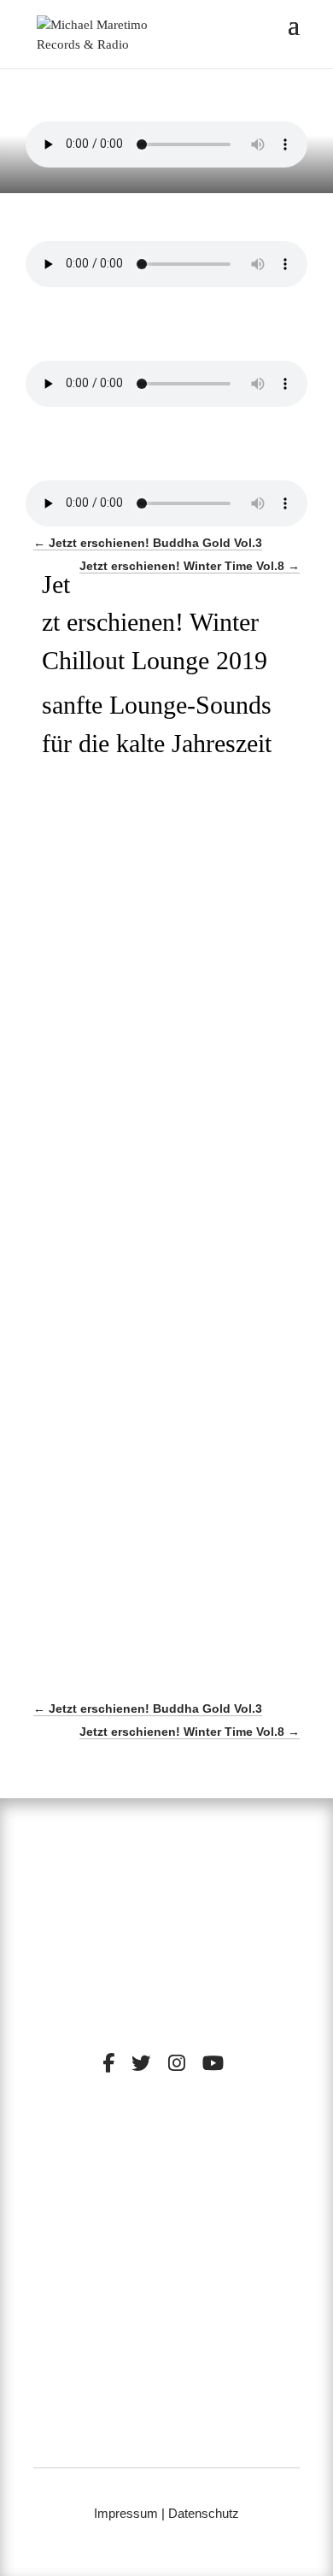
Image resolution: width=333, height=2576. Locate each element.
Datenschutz (204, 2513)
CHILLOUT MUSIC (111, 2184)
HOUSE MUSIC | (127, 2197)
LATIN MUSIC (218, 2197)
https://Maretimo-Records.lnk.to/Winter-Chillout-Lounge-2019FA (149, 1008)
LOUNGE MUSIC (226, 2184)
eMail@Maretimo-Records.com (166, 2440)
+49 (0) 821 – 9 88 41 (167, 2417)
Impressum (126, 2513)
